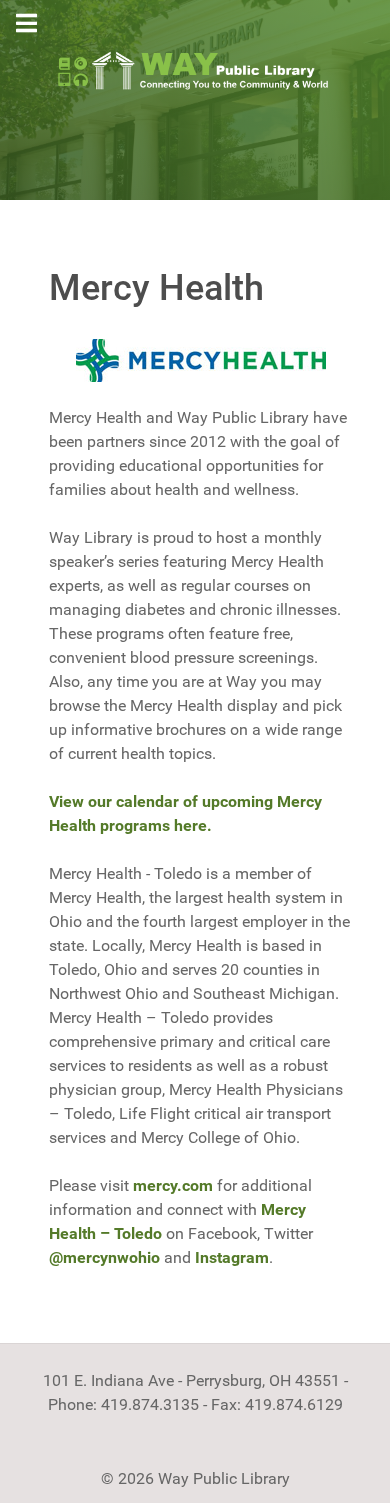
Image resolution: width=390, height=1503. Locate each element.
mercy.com (173, 1185)
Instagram (232, 1257)
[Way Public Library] (195, 69)
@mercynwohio (104, 1257)
